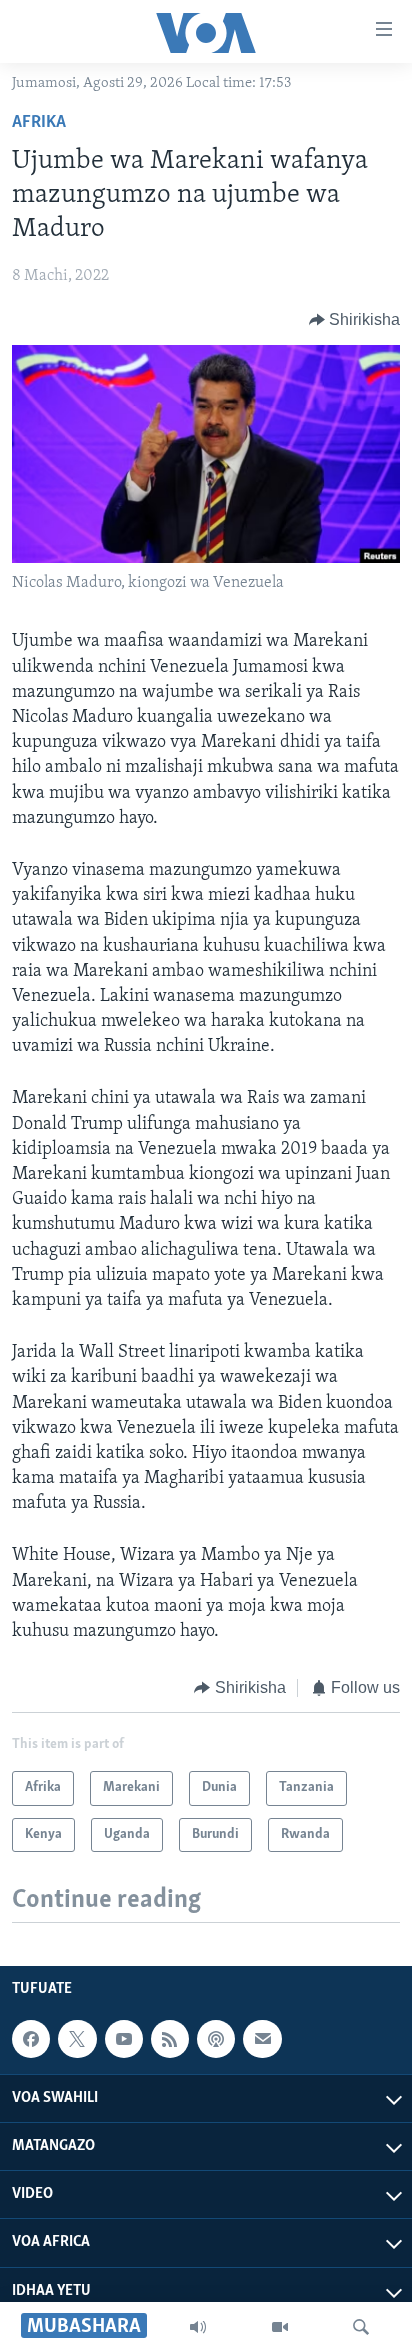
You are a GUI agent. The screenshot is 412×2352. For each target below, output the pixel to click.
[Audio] (198, 2327)
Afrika (39, 123)
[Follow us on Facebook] (31, 2039)
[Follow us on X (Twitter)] (77, 2039)
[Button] (355, 320)
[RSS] (170, 2039)
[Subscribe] (262, 2039)
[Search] (361, 2327)
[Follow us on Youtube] (124, 2039)
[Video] (280, 2327)
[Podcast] (216, 2039)
